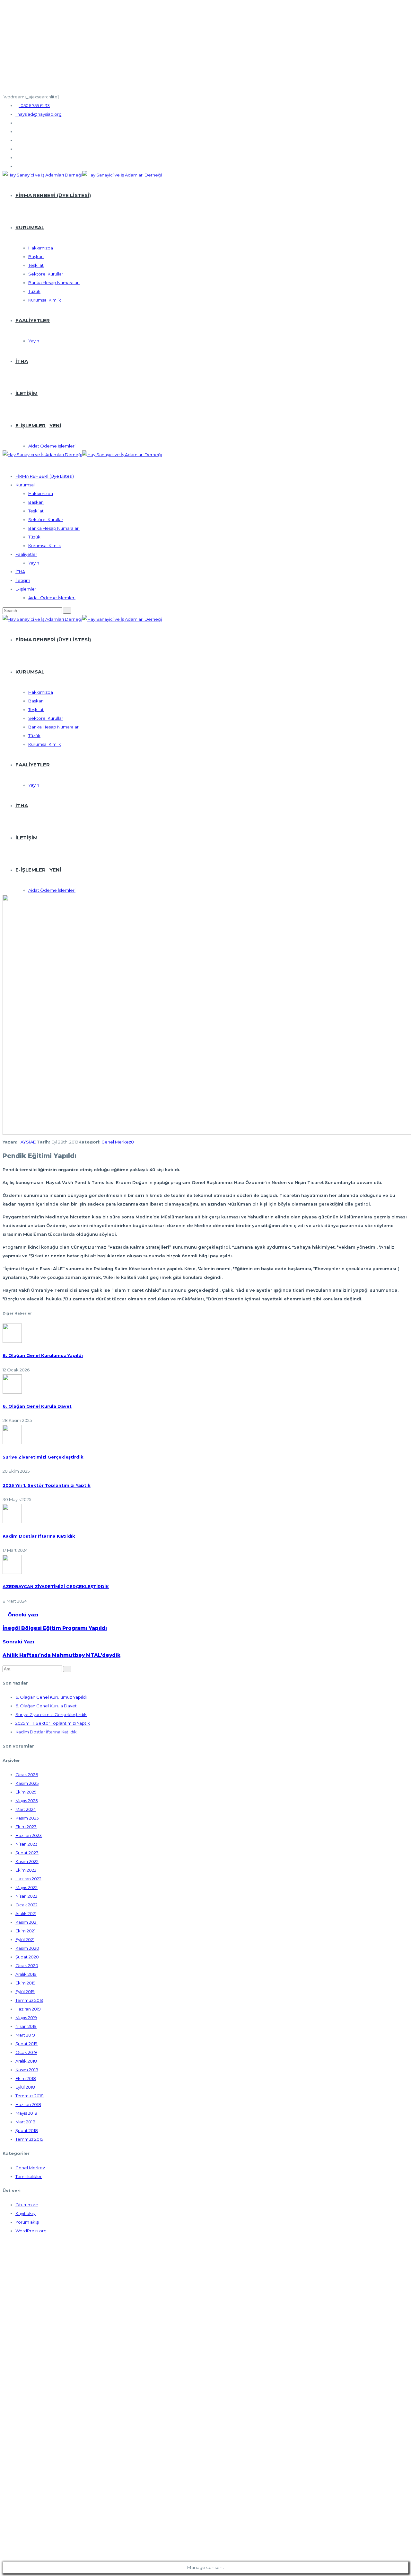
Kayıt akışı (26, 2213)
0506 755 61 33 (34, 105)
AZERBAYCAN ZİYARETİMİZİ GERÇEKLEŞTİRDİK (56, 1586)
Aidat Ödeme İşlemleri (52, 446)
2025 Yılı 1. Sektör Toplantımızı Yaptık (47, 1485)
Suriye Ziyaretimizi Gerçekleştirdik (43, 1457)
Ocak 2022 (26, 1905)
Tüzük (34, 291)
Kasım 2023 (27, 1818)
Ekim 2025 (26, 1792)
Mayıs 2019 (26, 2018)
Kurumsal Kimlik (45, 300)
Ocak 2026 (27, 1775)
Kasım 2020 (27, 1948)
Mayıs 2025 (26, 1801)
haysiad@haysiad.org (39, 114)
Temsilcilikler (29, 2176)
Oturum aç (27, 2205)
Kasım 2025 (27, 1783)
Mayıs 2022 (26, 1887)
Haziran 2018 (28, 2104)
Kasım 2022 (27, 1861)
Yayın (34, 341)
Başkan (36, 257)
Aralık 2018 (26, 2061)
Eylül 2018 (25, 2087)
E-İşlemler (38, 425)
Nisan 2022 (26, 1896)
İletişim (26, 393)
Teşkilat (36, 265)
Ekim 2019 (26, 1983)
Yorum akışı (27, 2222)
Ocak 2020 (27, 1966)
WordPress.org (31, 2231)
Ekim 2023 (26, 1827)
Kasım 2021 (26, 1922)
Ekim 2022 (26, 1870)
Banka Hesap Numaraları (54, 283)
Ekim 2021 (25, 1931)
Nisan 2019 (26, 2026)
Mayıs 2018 (26, 2113)
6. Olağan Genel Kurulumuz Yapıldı (43, 1355)
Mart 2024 (26, 1809)
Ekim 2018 (26, 2078)
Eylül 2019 (25, 1992)
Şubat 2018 (27, 2130)
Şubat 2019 (26, 2044)
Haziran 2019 (28, 2009)
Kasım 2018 (27, 2070)
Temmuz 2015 (29, 2139)
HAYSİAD (27, 1142)
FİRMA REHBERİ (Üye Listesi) (53, 195)
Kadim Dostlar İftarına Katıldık (39, 1536)
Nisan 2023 (26, 1844)
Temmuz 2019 (29, 2000)
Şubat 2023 (27, 1853)
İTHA (22, 361)
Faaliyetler (33, 320)
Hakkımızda (41, 248)
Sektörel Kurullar (46, 274)
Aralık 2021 (26, 1913)
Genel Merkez (116, 1142)
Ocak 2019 (26, 2052)
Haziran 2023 (29, 1835)
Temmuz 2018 (30, 2096)
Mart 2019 (25, 2035)
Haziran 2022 (28, 1879)
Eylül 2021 (25, 1939)
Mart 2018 (25, 2122)
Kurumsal (30, 227)
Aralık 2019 (26, 1974)
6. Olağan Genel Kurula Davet (37, 1406)
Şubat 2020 (27, 1957)
